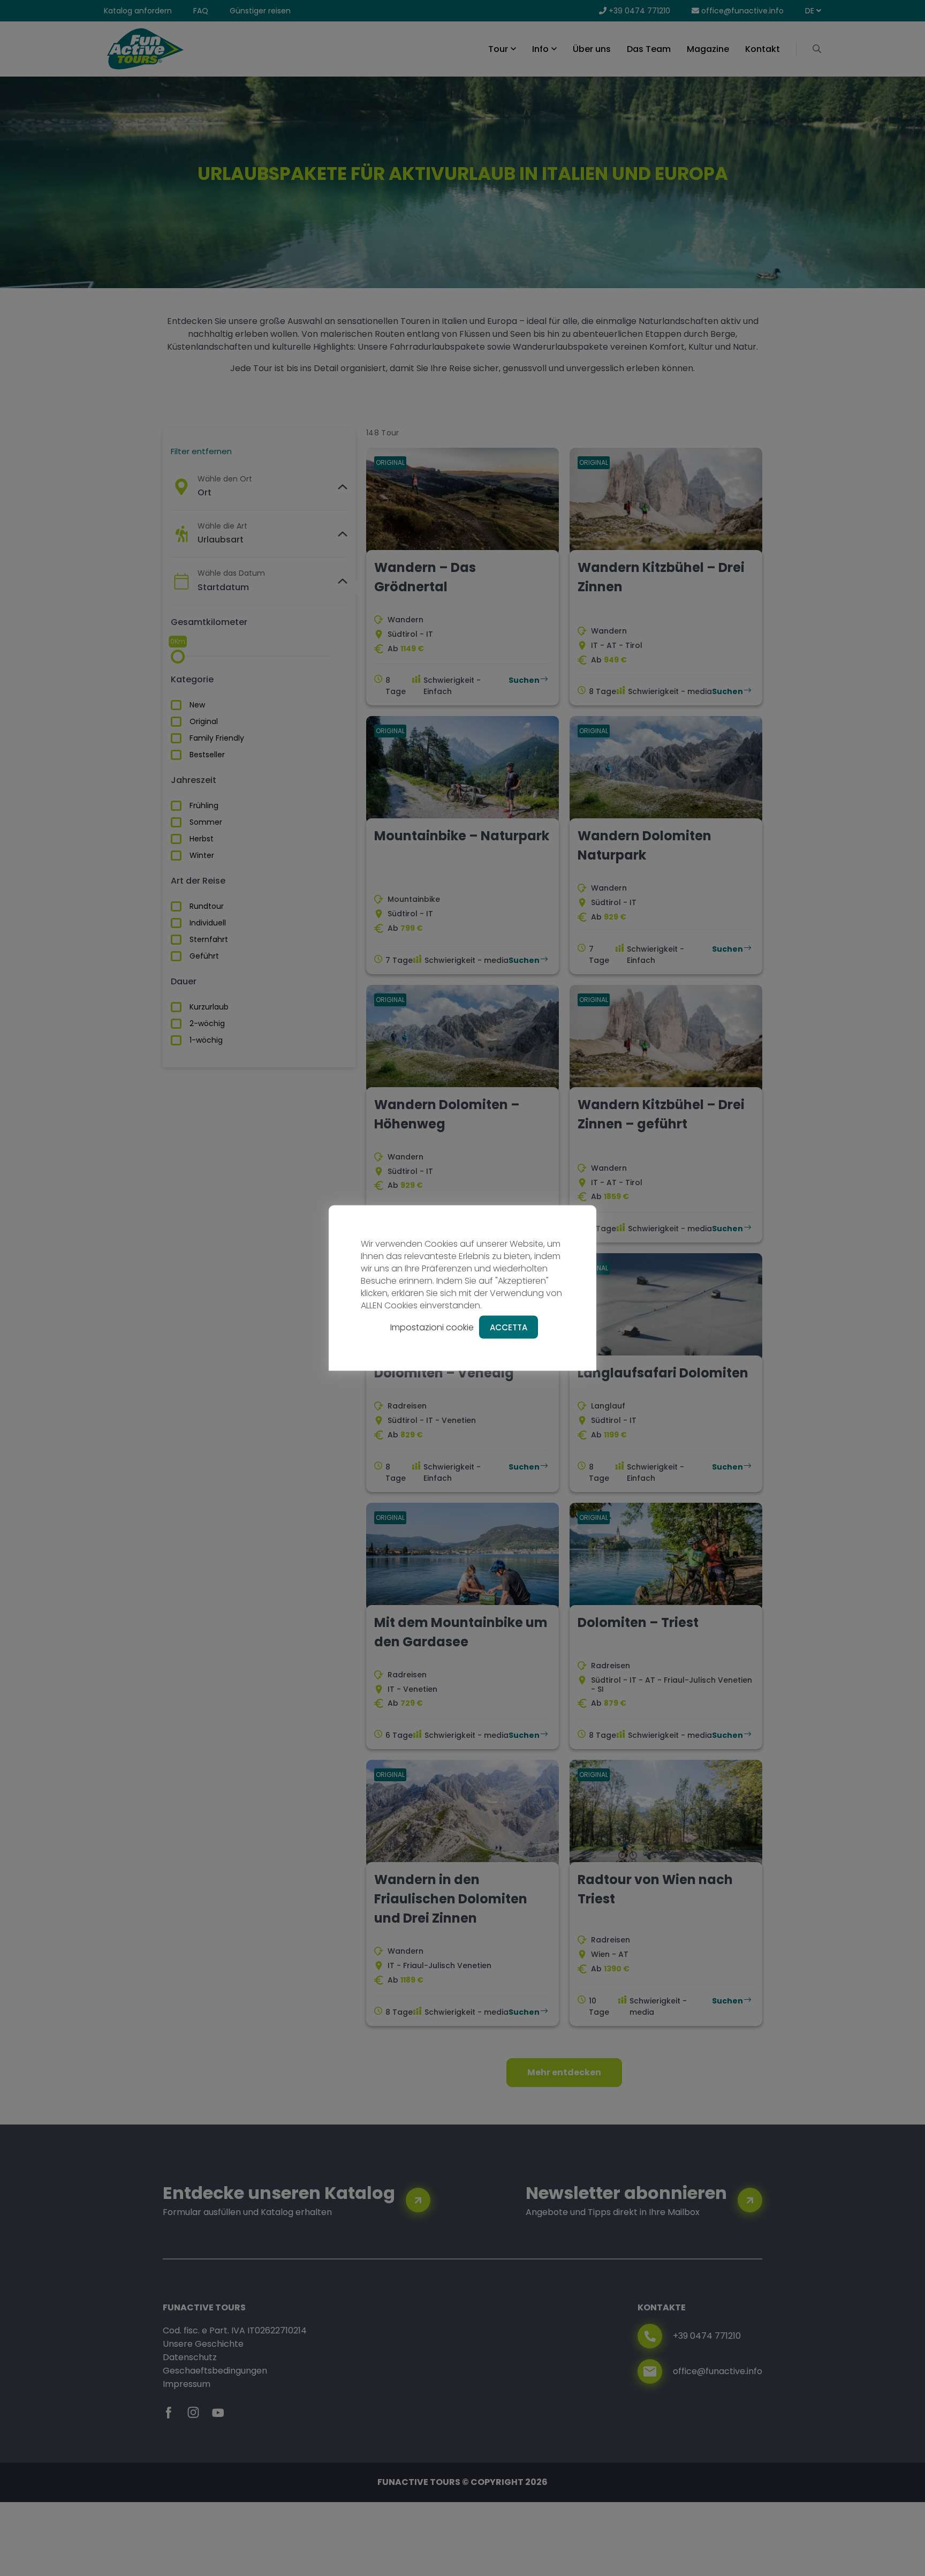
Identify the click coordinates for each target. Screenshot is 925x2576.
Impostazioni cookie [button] (432, 1327)
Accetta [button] (509, 1327)
